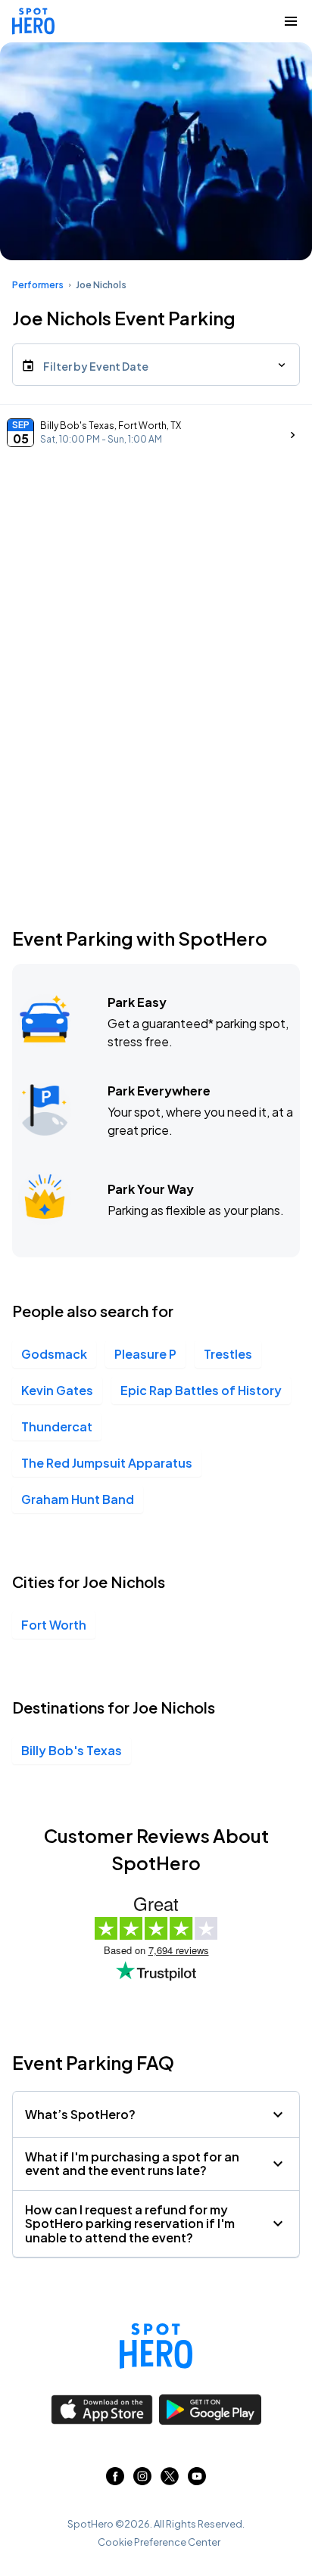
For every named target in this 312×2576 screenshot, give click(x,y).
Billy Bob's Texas (72, 1750)
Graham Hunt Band (78, 1499)
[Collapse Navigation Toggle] (291, 21)
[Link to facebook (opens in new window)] (115, 2480)
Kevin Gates (57, 1390)
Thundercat (57, 1426)
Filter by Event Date (96, 366)
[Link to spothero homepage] (156, 2346)
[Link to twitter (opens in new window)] (170, 2480)
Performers (38, 285)
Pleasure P (145, 1354)
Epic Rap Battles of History (201, 1390)
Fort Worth (54, 1625)
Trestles (228, 1354)
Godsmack (54, 1354)
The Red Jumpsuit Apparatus (107, 1463)
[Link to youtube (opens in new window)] (197, 2480)
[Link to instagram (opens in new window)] (142, 2480)
